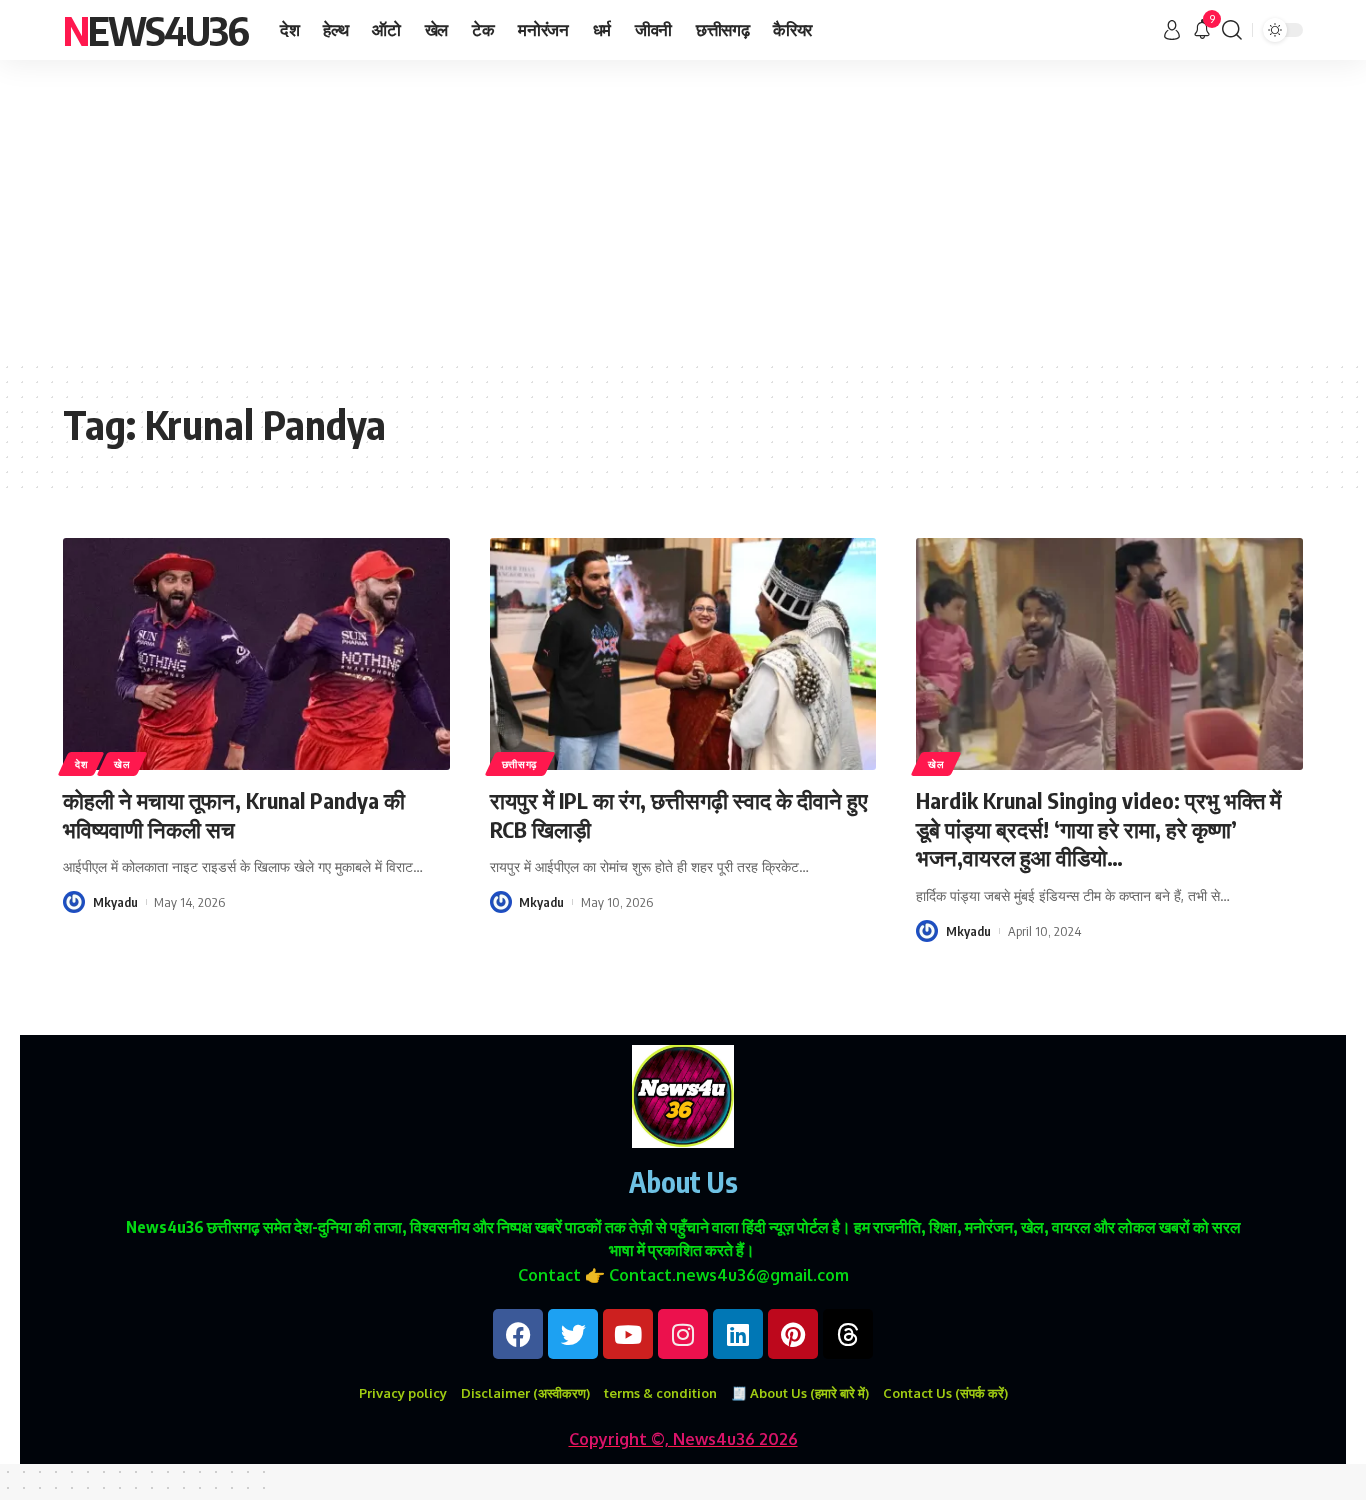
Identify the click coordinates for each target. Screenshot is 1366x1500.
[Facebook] (518, 1334)
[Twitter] (573, 1334)
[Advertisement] (683, 210)
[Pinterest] (793, 1334)
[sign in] (1172, 30)
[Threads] (848, 1334)
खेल (122, 764)
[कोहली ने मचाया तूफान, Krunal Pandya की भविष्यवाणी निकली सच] (256, 654)
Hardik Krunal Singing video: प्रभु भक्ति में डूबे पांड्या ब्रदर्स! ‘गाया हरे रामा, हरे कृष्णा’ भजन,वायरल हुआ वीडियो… (1098, 828)
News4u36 (155, 30)
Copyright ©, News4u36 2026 (683, 1439)
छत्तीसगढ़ (520, 764)
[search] (1232, 30)
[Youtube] (628, 1334)
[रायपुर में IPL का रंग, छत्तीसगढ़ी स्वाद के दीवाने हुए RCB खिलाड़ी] (683, 654)
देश (81, 764)
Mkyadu (115, 902)
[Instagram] (683, 1334)
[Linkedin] (738, 1334)
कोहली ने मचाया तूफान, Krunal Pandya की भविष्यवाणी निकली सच (234, 814)
